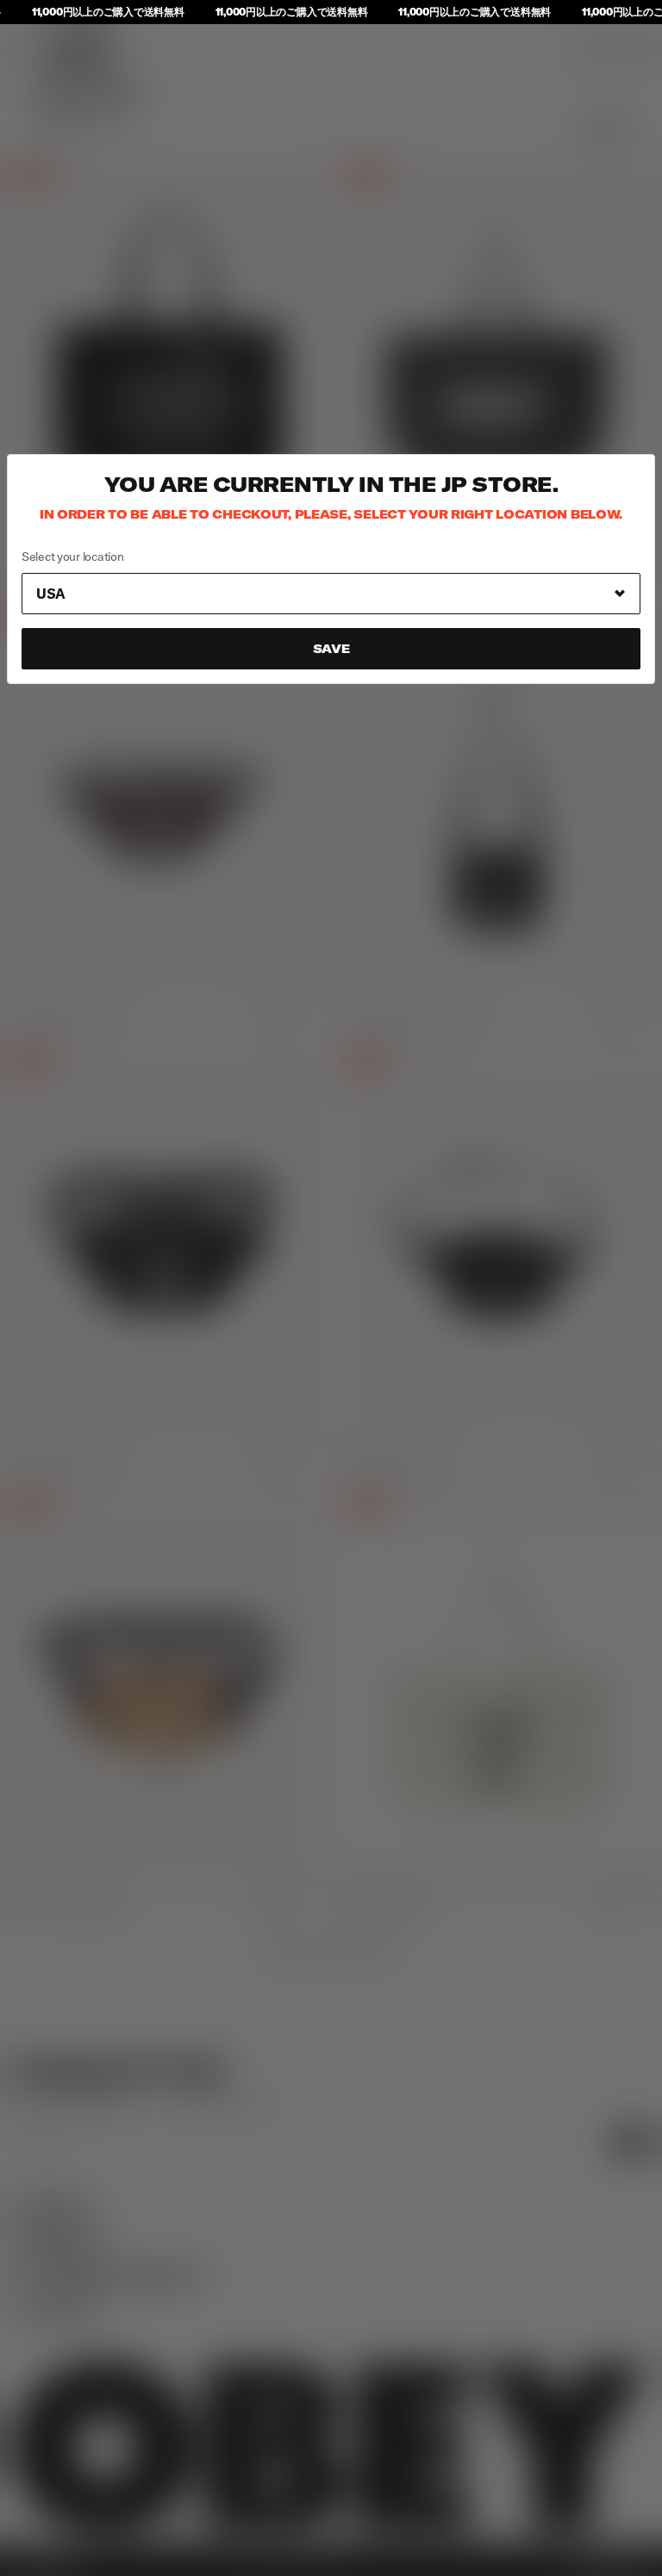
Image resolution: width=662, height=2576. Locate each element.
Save (331, 649)
